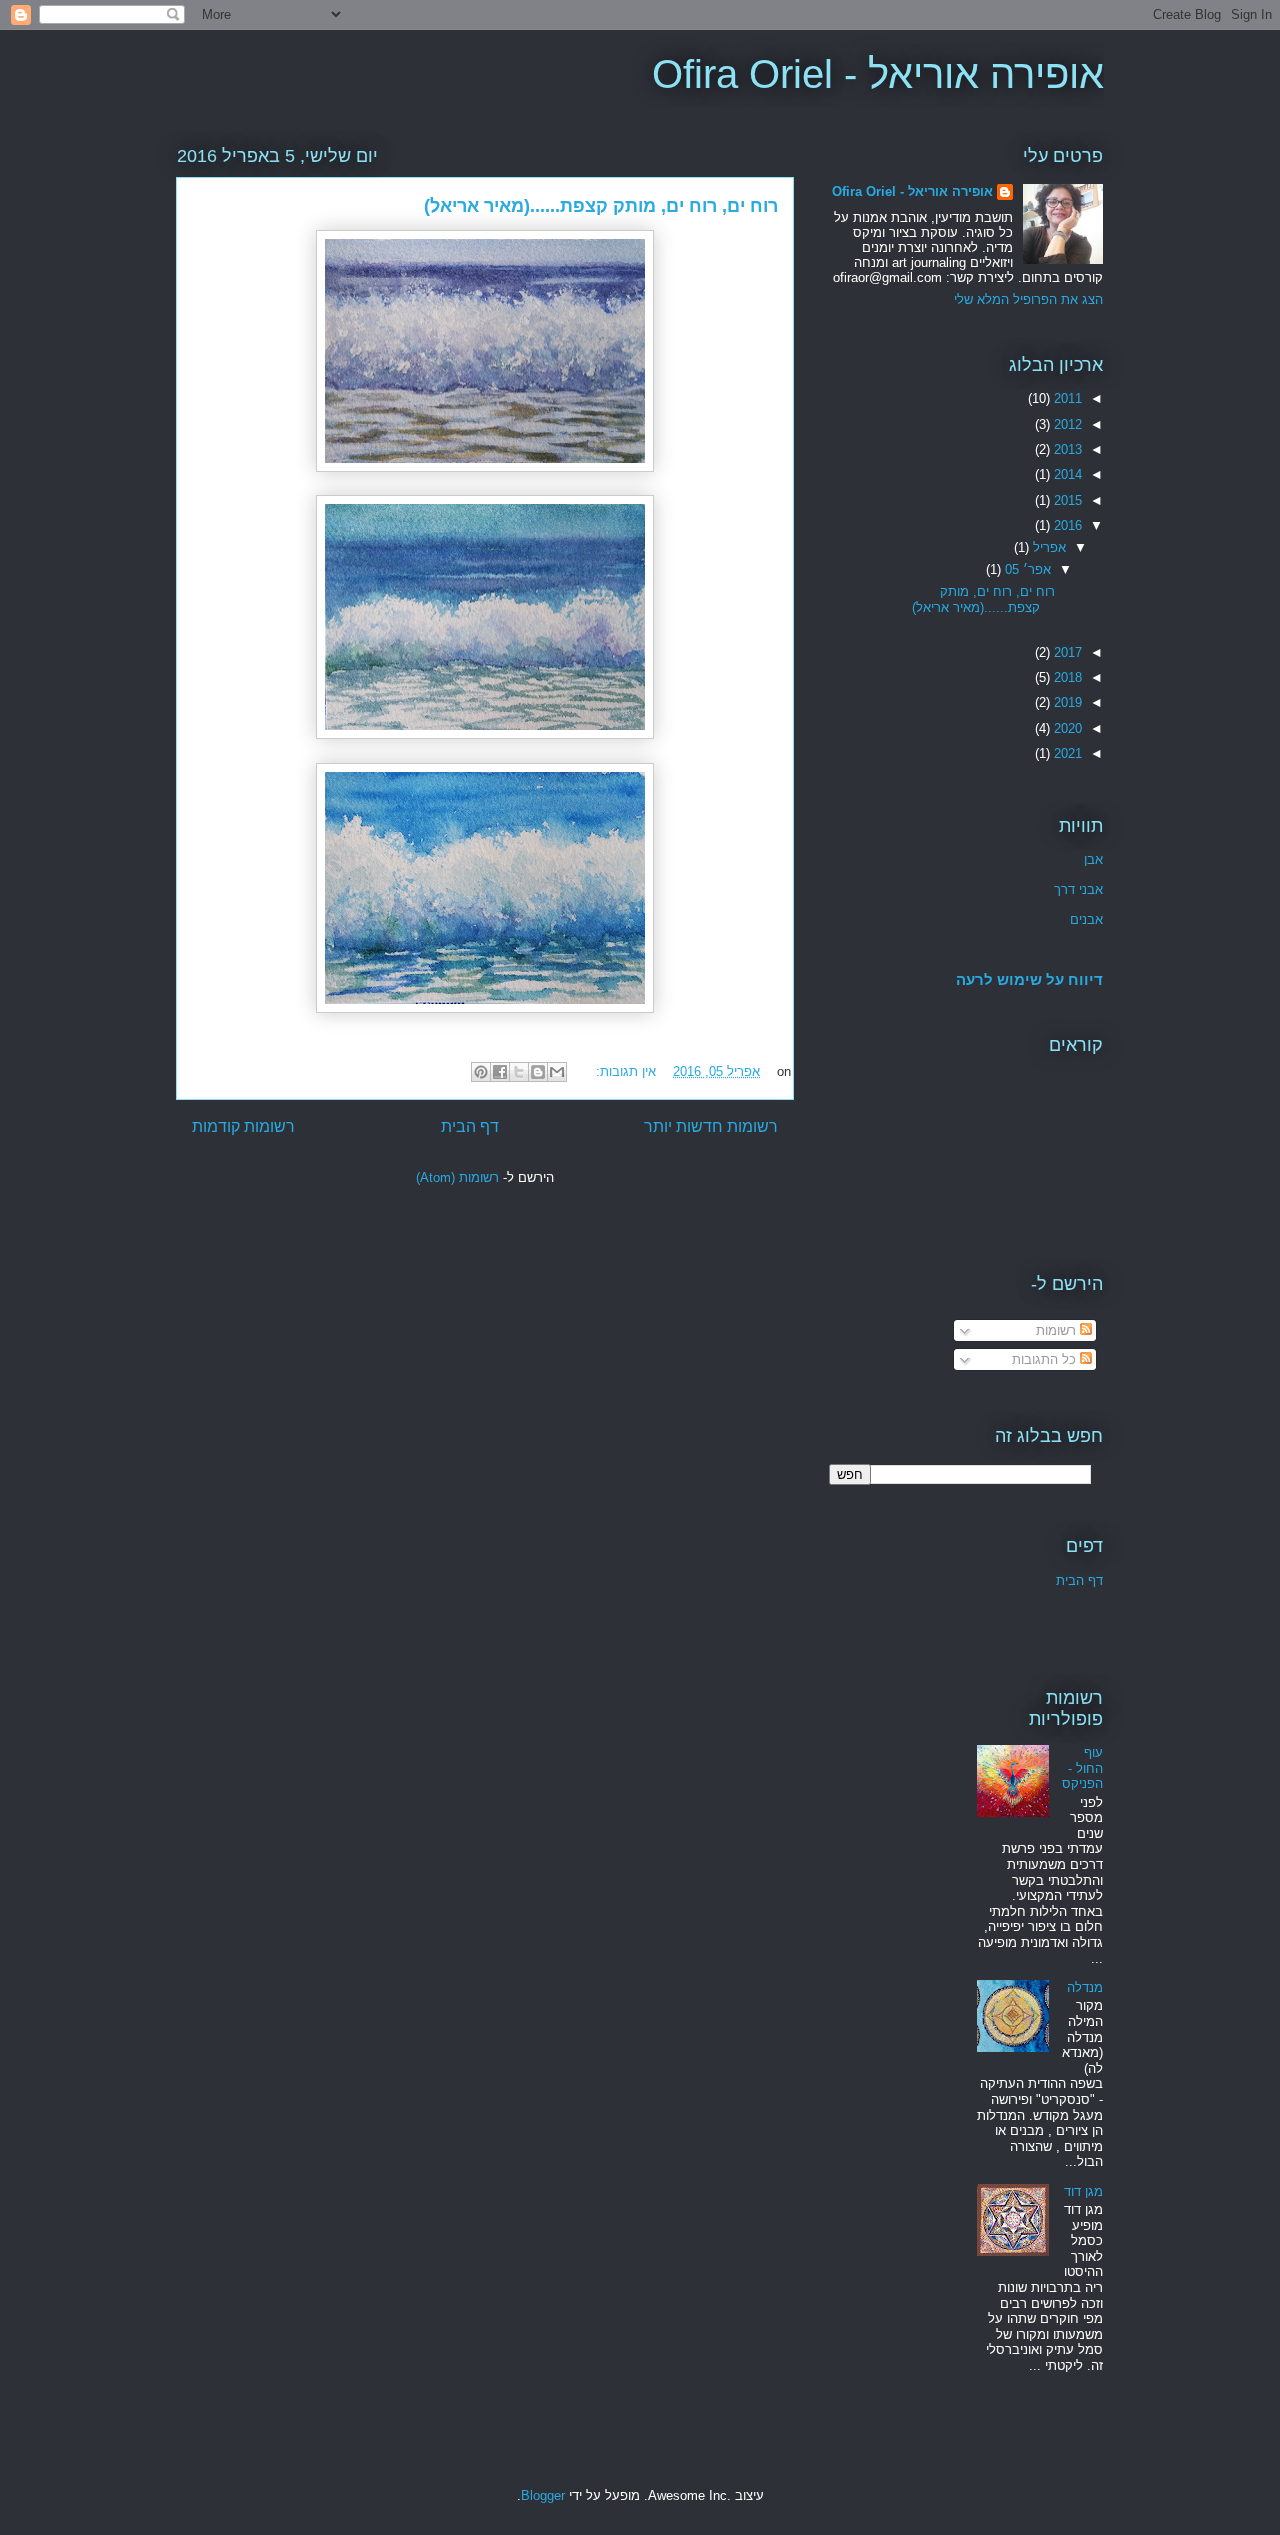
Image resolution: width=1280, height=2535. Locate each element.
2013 (1066, 449)
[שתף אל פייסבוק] (500, 1072)
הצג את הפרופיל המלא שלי (1028, 299)
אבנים (1086, 919)
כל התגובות (1046, 1359)
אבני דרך (1078, 889)
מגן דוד (1083, 2191)
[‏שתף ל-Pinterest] (481, 1072)
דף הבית (470, 1126)
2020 (1066, 728)
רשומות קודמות (243, 1126)
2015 (1066, 500)
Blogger (543, 2495)
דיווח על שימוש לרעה (1029, 979)
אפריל (1047, 547)
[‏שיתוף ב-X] (519, 1072)
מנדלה (1085, 1987)
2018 (1066, 677)
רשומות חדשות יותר (711, 1126)
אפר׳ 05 (1026, 569)
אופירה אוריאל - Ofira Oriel (878, 74)
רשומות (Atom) (457, 1177)
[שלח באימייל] (557, 1072)
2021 (1066, 753)
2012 (1066, 424)
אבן (1093, 859)
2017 (1066, 652)
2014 (1066, 474)
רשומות (1058, 1330)
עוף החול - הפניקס (1082, 1768)
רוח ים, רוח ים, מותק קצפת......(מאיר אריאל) (601, 206)
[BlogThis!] (538, 1072)
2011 (1066, 398)
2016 (1066, 525)
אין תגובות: (624, 1071)
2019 (1066, 702)
